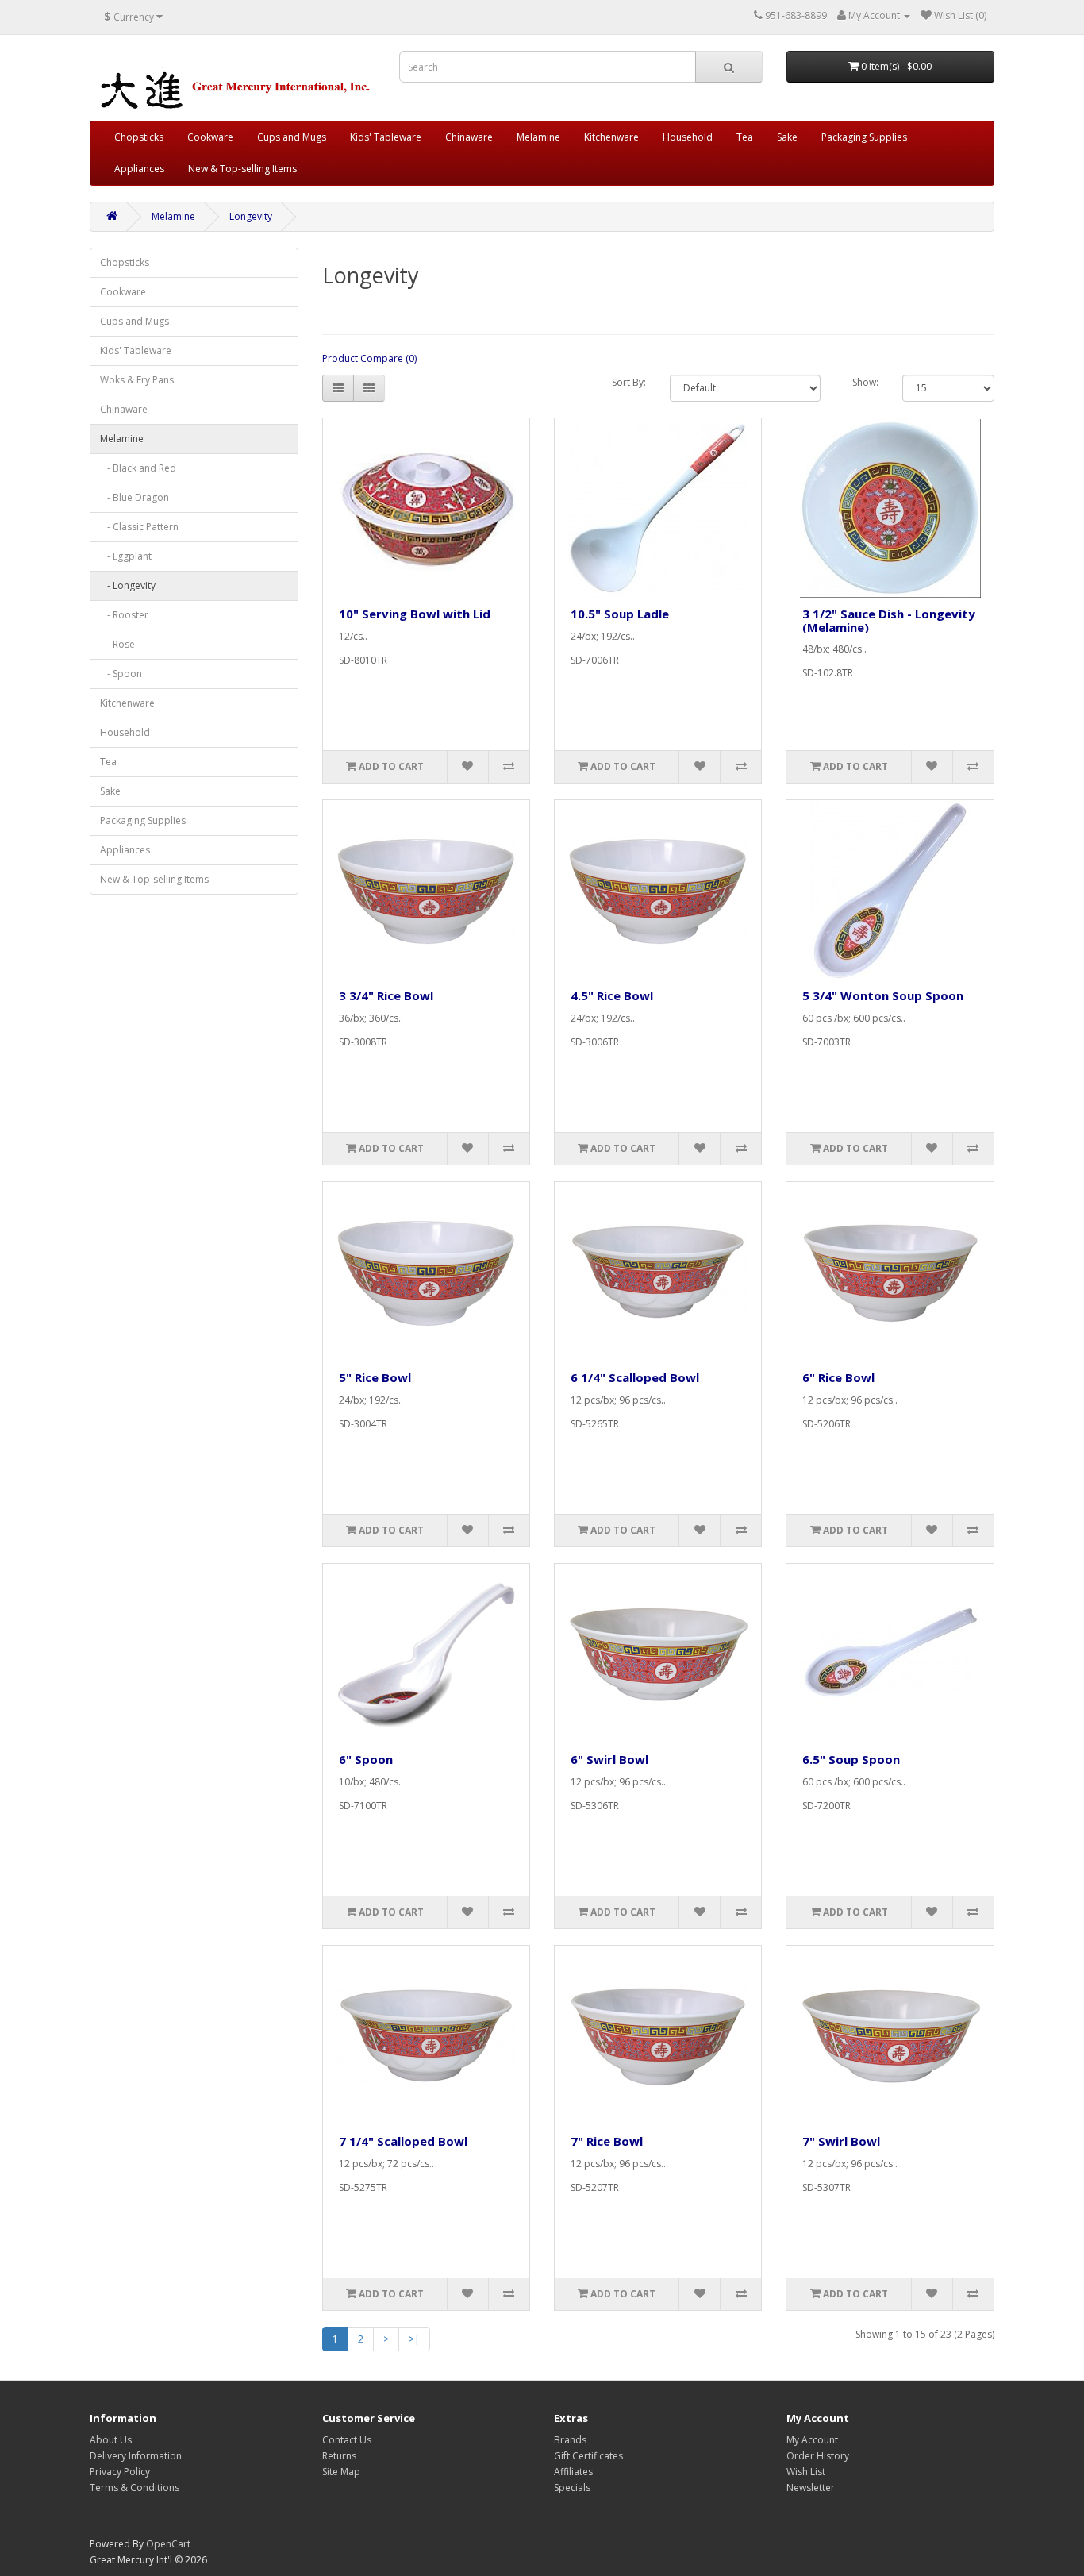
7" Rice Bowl (607, 2141)
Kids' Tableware (386, 137)
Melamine (538, 137)
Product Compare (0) (369, 358)
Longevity (251, 216)
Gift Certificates (588, 2456)
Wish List (806, 2472)
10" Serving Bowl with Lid (415, 614)
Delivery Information (136, 2456)
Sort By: (629, 382)
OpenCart (168, 2544)
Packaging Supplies (864, 137)
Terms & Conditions (135, 2487)
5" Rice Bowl (375, 1377)
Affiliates (573, 2472)
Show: (865, 382)
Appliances (139, 169)
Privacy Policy (120, 2472)
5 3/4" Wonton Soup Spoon (883, 995)
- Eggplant (126, 556)
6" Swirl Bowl (609, 1759)
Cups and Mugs (292, 137)
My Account (812, 2440)
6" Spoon (366, 1759)
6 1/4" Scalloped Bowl (635, 1377)
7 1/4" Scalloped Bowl (403, 2141)
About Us (111, 2440)
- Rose (117, 644)
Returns (339, 2456)
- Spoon (121, 674)
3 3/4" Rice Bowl (386, 995)
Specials (572, 2487)
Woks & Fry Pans (137, 380)
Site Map (341, 2472)
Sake (787, 137)
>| (414, 2339)
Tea (745, 137)
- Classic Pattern (139, 527)
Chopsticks (139, 137)
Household (688, 137)
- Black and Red (138, 468)
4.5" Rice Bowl (612, 995)
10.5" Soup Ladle (620, 614)
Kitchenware (611, 137)
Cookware (210, 137)
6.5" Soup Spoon (851, 1759)
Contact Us (347, 2440)
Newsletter (811, 2487)
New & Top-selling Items (242, 169)
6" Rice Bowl (838, 1377)
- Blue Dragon (135, 497)
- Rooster (124, 615)
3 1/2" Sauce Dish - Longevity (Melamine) (889, 620)
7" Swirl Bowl (841, 2141)
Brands (570, 2440)
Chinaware (469, 137)
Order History (818, 2456)
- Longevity (128, 585)
